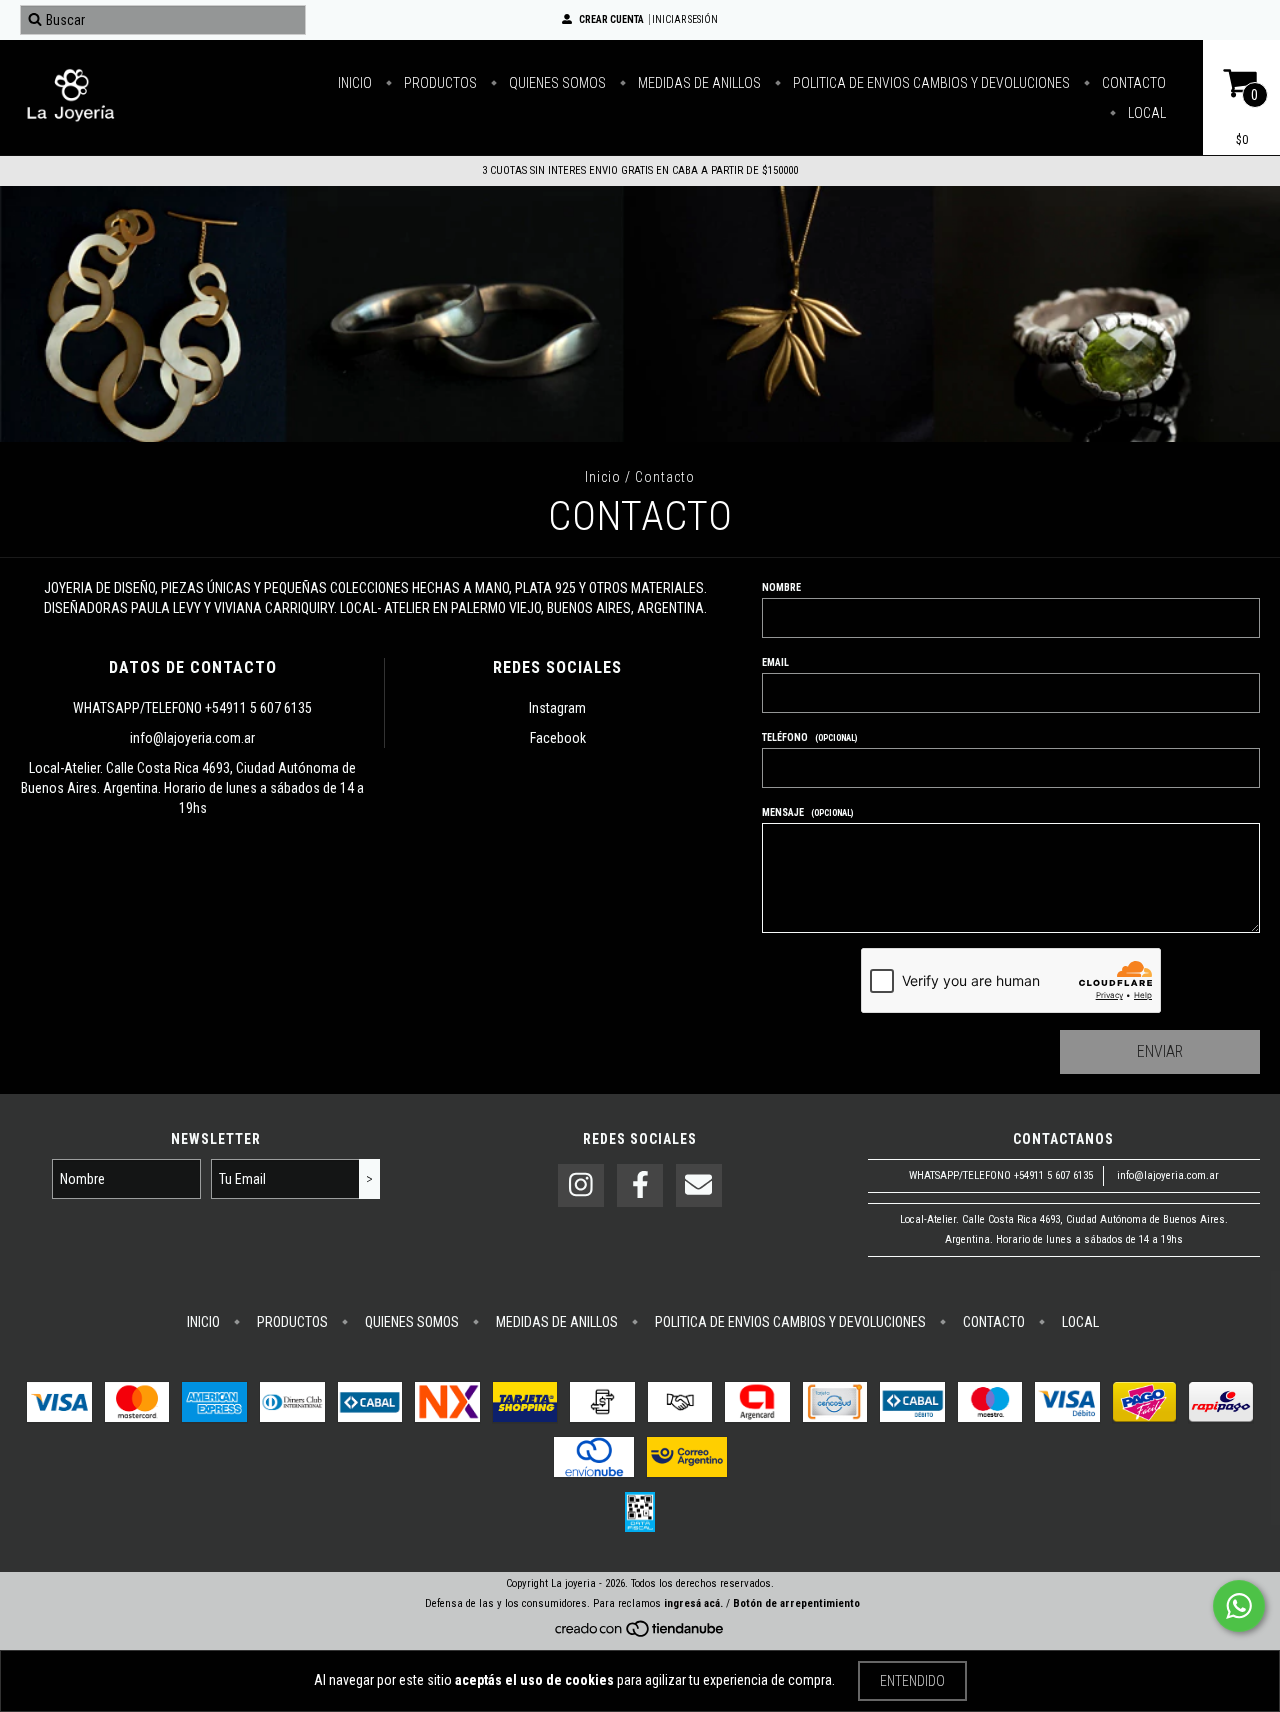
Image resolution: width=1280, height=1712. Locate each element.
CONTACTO (1132, 83)
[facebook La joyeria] (640, 1185)
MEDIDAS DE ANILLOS (698, 83)
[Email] (699, 1185)
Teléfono (810, 737)
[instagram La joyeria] (581, 1185)
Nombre (781, 587)
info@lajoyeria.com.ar (192, 738)
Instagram (557, 708)
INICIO (355, 83)
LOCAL (1145, 113)
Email (775, 662)
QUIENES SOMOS (556, 83)
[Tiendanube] (640, 1634)
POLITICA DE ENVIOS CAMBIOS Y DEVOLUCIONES (930, 83)
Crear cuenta (611, 19)
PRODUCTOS (439, 83)
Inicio (603, 477)
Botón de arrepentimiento (796, 1603)
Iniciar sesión (685, 19)
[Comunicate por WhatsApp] (1239, 1606)
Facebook (558, 738)
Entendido (912, 1681)
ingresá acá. (693, 1603)
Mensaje (808, 812)
